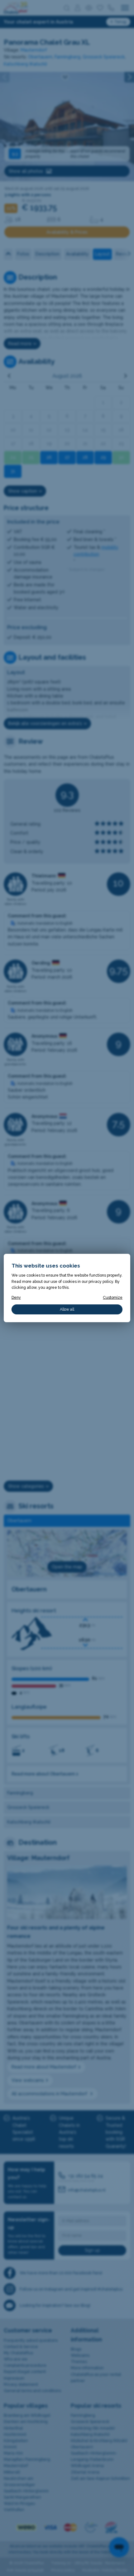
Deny (16, 1297)
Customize (113, 1297)
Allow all (67, 1309)
